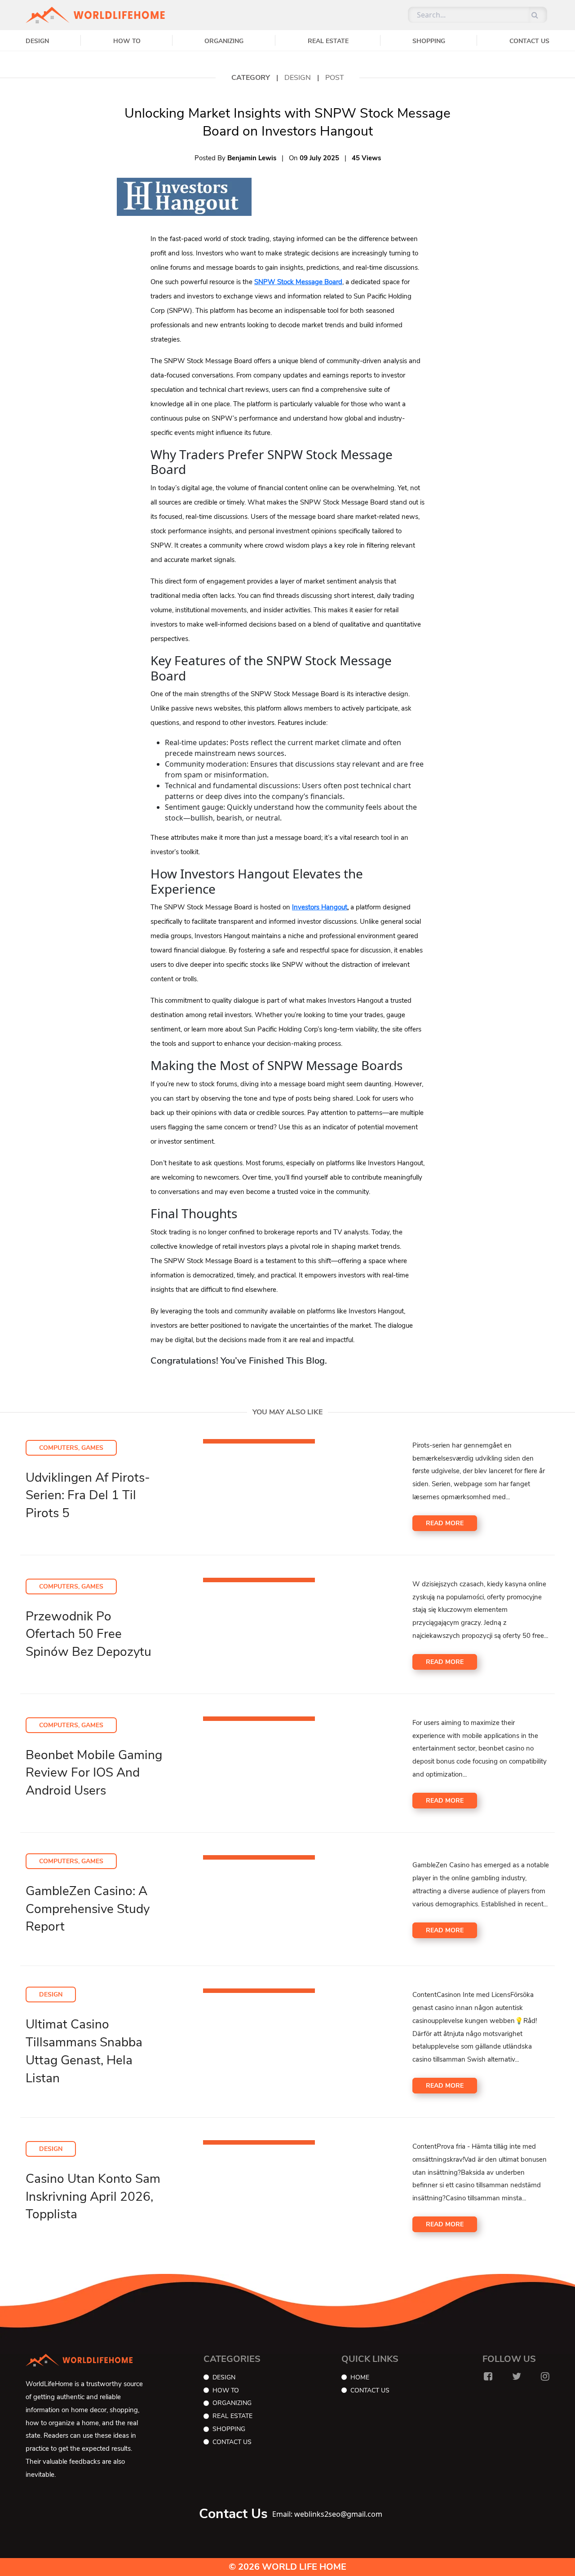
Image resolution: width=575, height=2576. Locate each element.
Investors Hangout (320, 907)
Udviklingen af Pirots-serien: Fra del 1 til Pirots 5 (88, 1496)
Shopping (429, 41)
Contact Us (529, 41)
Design (37, 41)
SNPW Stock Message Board (298, 282)
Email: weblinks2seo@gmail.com (327, 2514)
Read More (445, 1523)
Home (360, 2377)
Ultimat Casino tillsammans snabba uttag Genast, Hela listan (84, 2051)
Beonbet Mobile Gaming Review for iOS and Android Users (94, 1773)
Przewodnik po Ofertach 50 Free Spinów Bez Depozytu (88, 1634)
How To (127, 41)
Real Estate (328, 41)
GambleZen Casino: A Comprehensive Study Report (88, 1909)
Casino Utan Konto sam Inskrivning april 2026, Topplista (93, 2197)
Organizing (224, 41)
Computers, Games (71, 1448)
